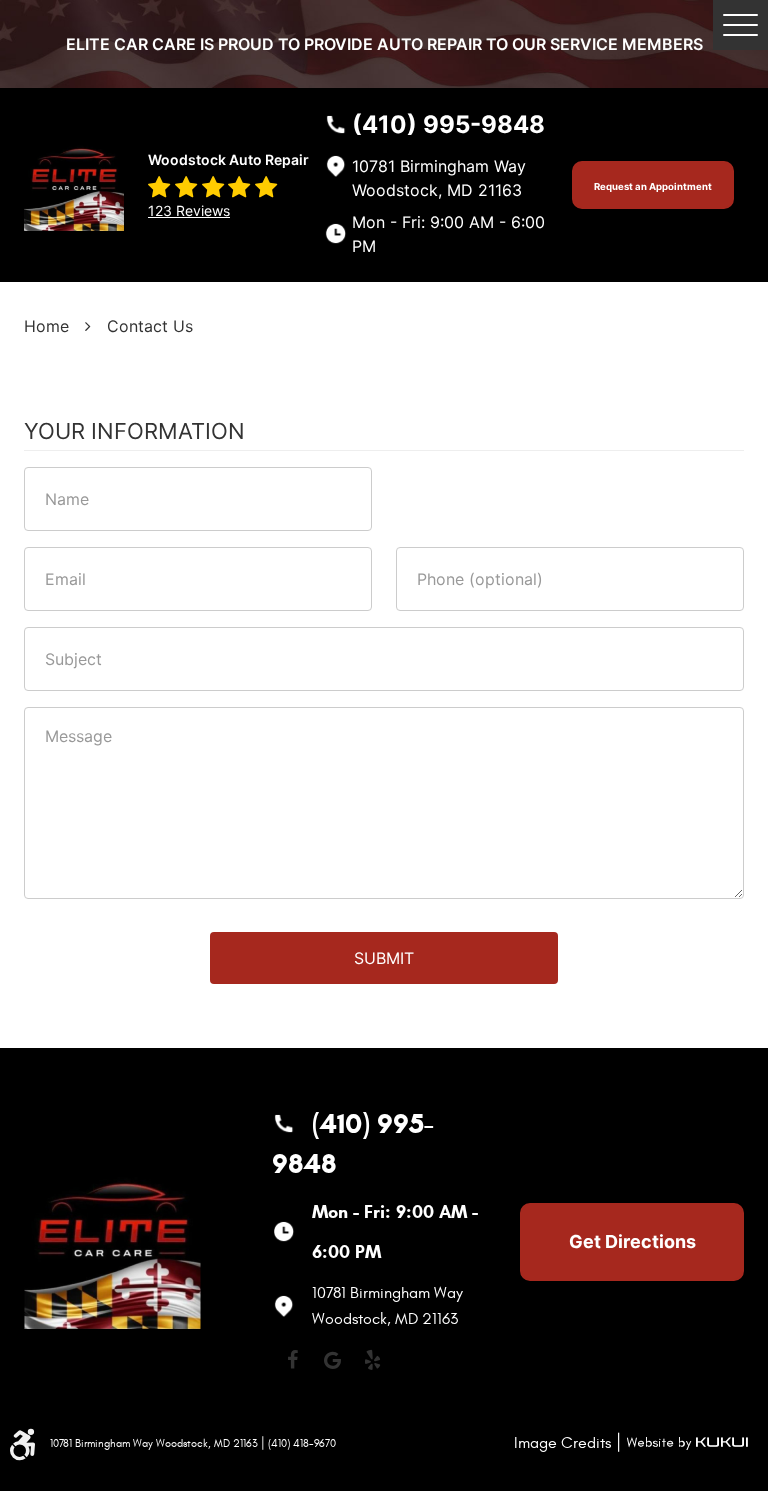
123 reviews (189, 210)
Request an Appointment (653, 186)
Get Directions (632, 1241)
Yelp (372, 1360)
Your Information (134, 431)
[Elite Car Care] (74, 184)
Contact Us (150, 326)
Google (332, 1360)
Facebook (292, 1360)
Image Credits (562, 1443)
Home (46, 326)
